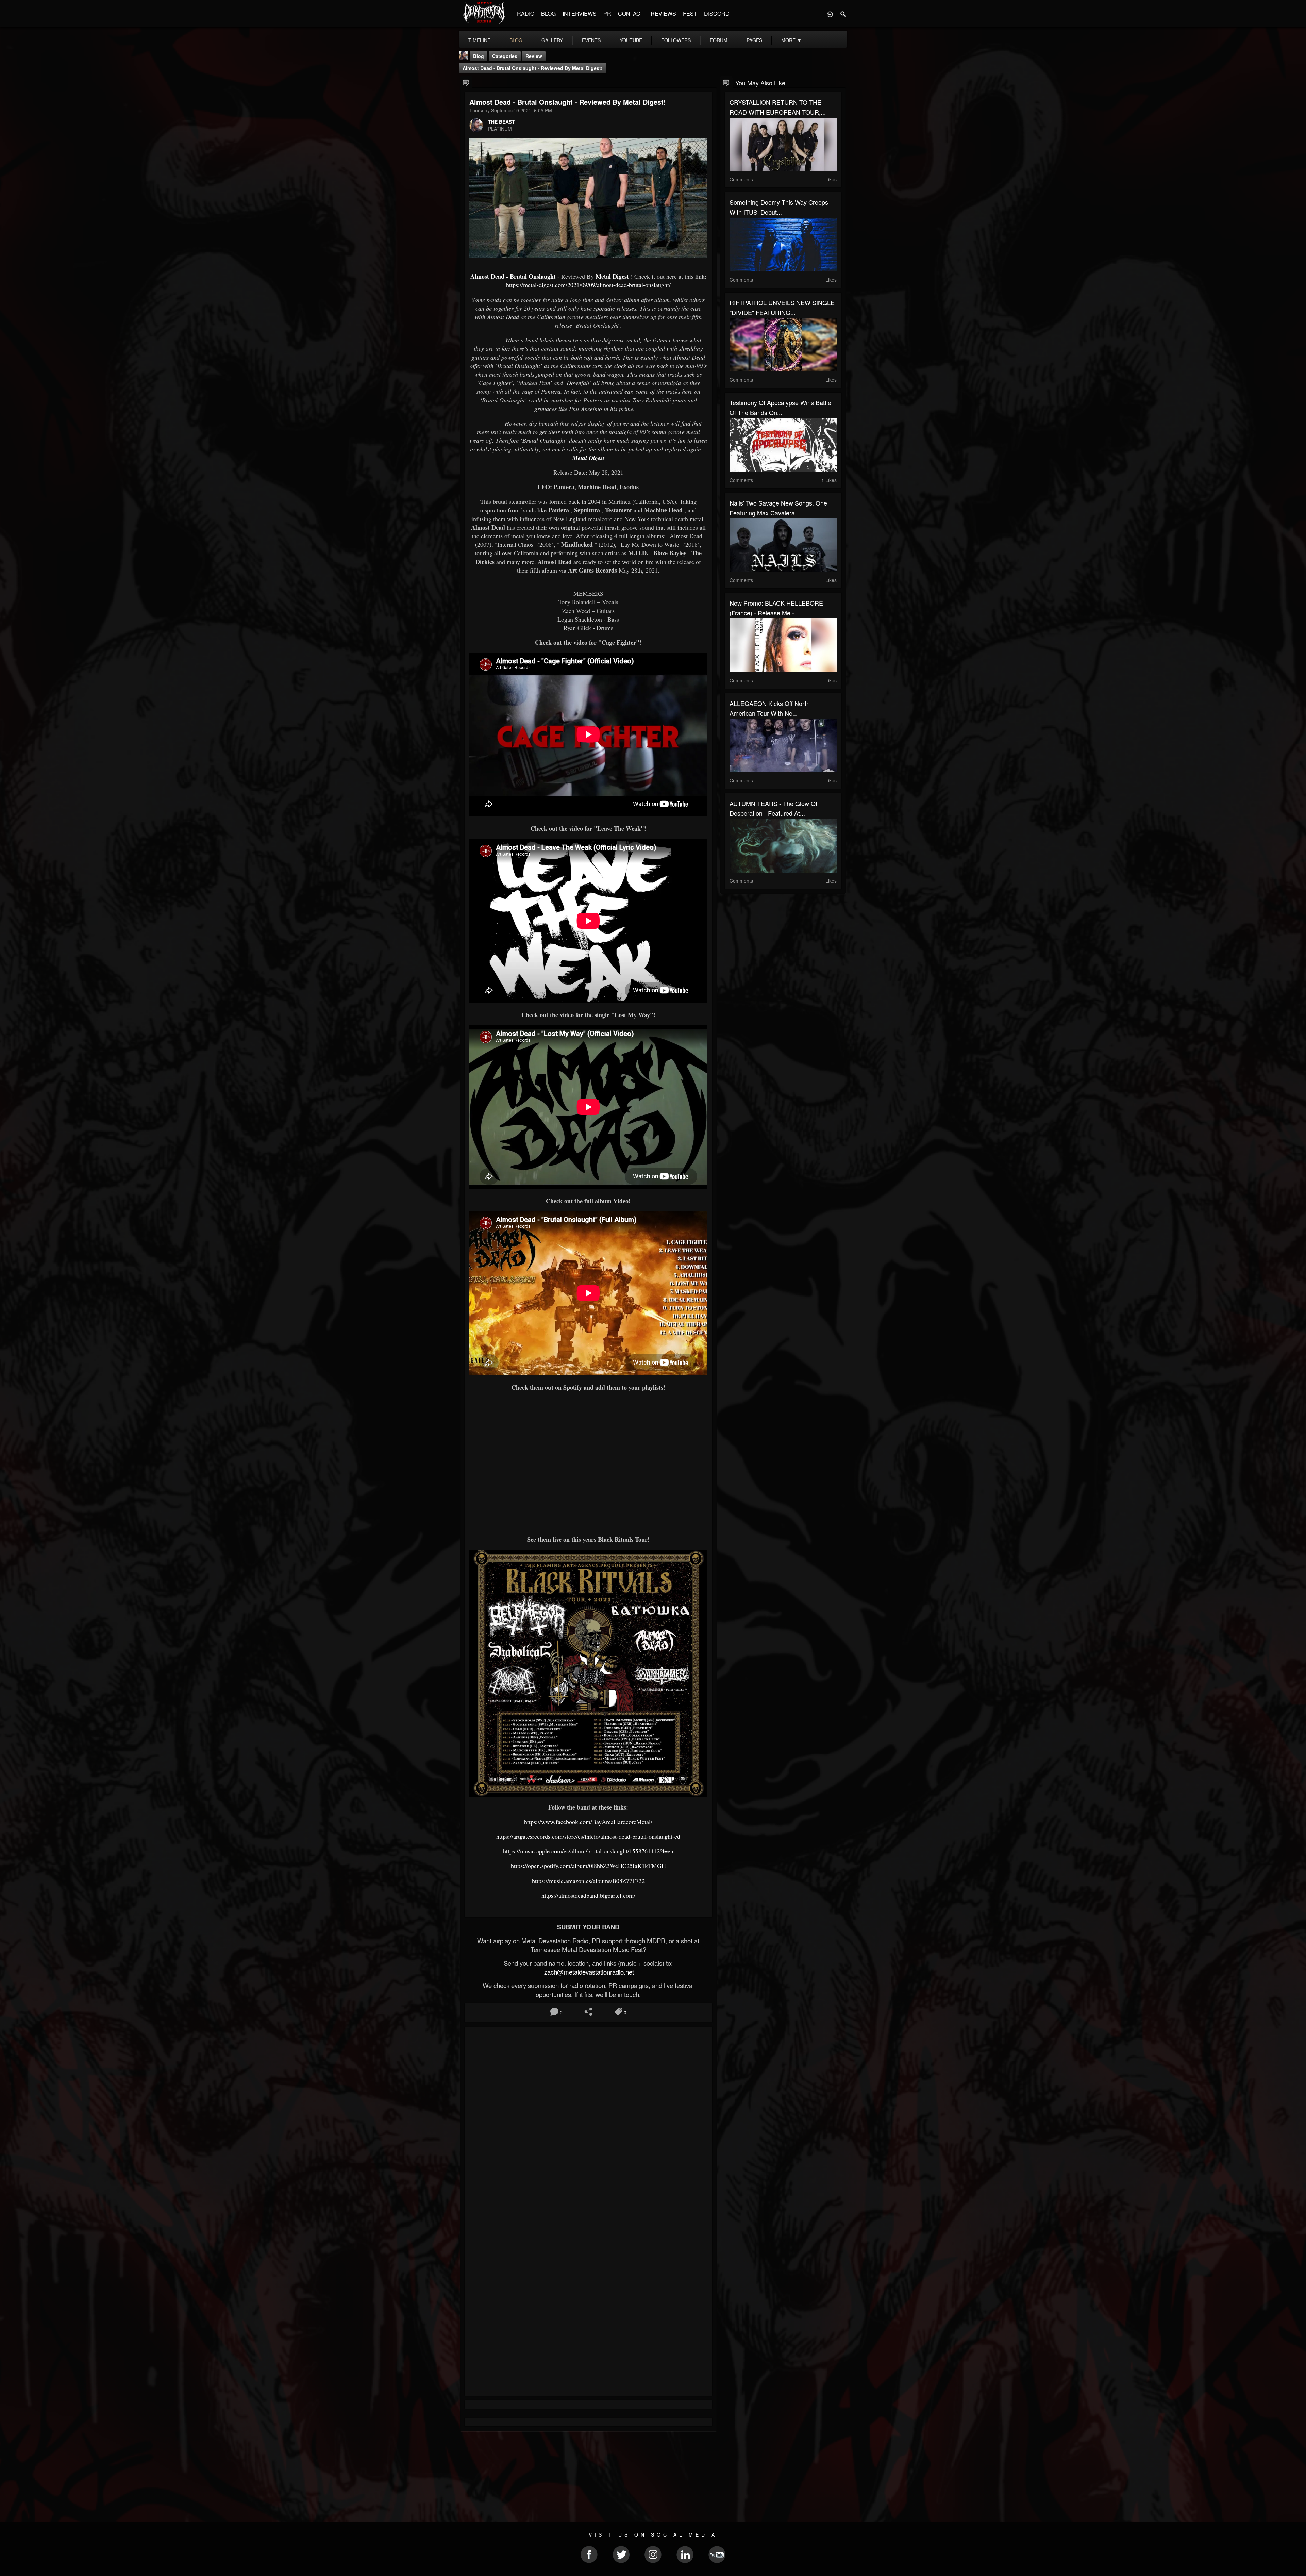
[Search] (843, 14)
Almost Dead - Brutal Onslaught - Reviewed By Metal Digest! (533, 68)
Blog (479, 56)
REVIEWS (663, 13)
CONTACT (631, 13)
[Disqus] (588, 2123)
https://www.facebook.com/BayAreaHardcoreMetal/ (588, 1822)
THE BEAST (501, 122)
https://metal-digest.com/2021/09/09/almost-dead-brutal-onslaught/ (588, 285)
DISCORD (717, 13)
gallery (552, 40)
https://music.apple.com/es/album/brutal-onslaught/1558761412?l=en (588, 1851)
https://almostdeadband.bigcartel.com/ (588, 1895)
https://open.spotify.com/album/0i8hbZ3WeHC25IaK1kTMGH (588, 1866)
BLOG (548, 13)
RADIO (526, 13)
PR (607, 13)
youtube (631, 40)
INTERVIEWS (580, 13)
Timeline (479, 40)
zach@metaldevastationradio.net (588, 1972)
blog (516, 40)
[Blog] (466, 82)
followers (676, 40)
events (591, 40)
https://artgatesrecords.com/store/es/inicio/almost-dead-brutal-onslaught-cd (588, 1836)
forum (719, 40)
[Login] (830, 14)
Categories (505, 56)
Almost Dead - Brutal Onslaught (513, 276)
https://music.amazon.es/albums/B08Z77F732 (588, 1881)
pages (754, 40)
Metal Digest (612, 276)
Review (534, 56)
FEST (690, 13)
